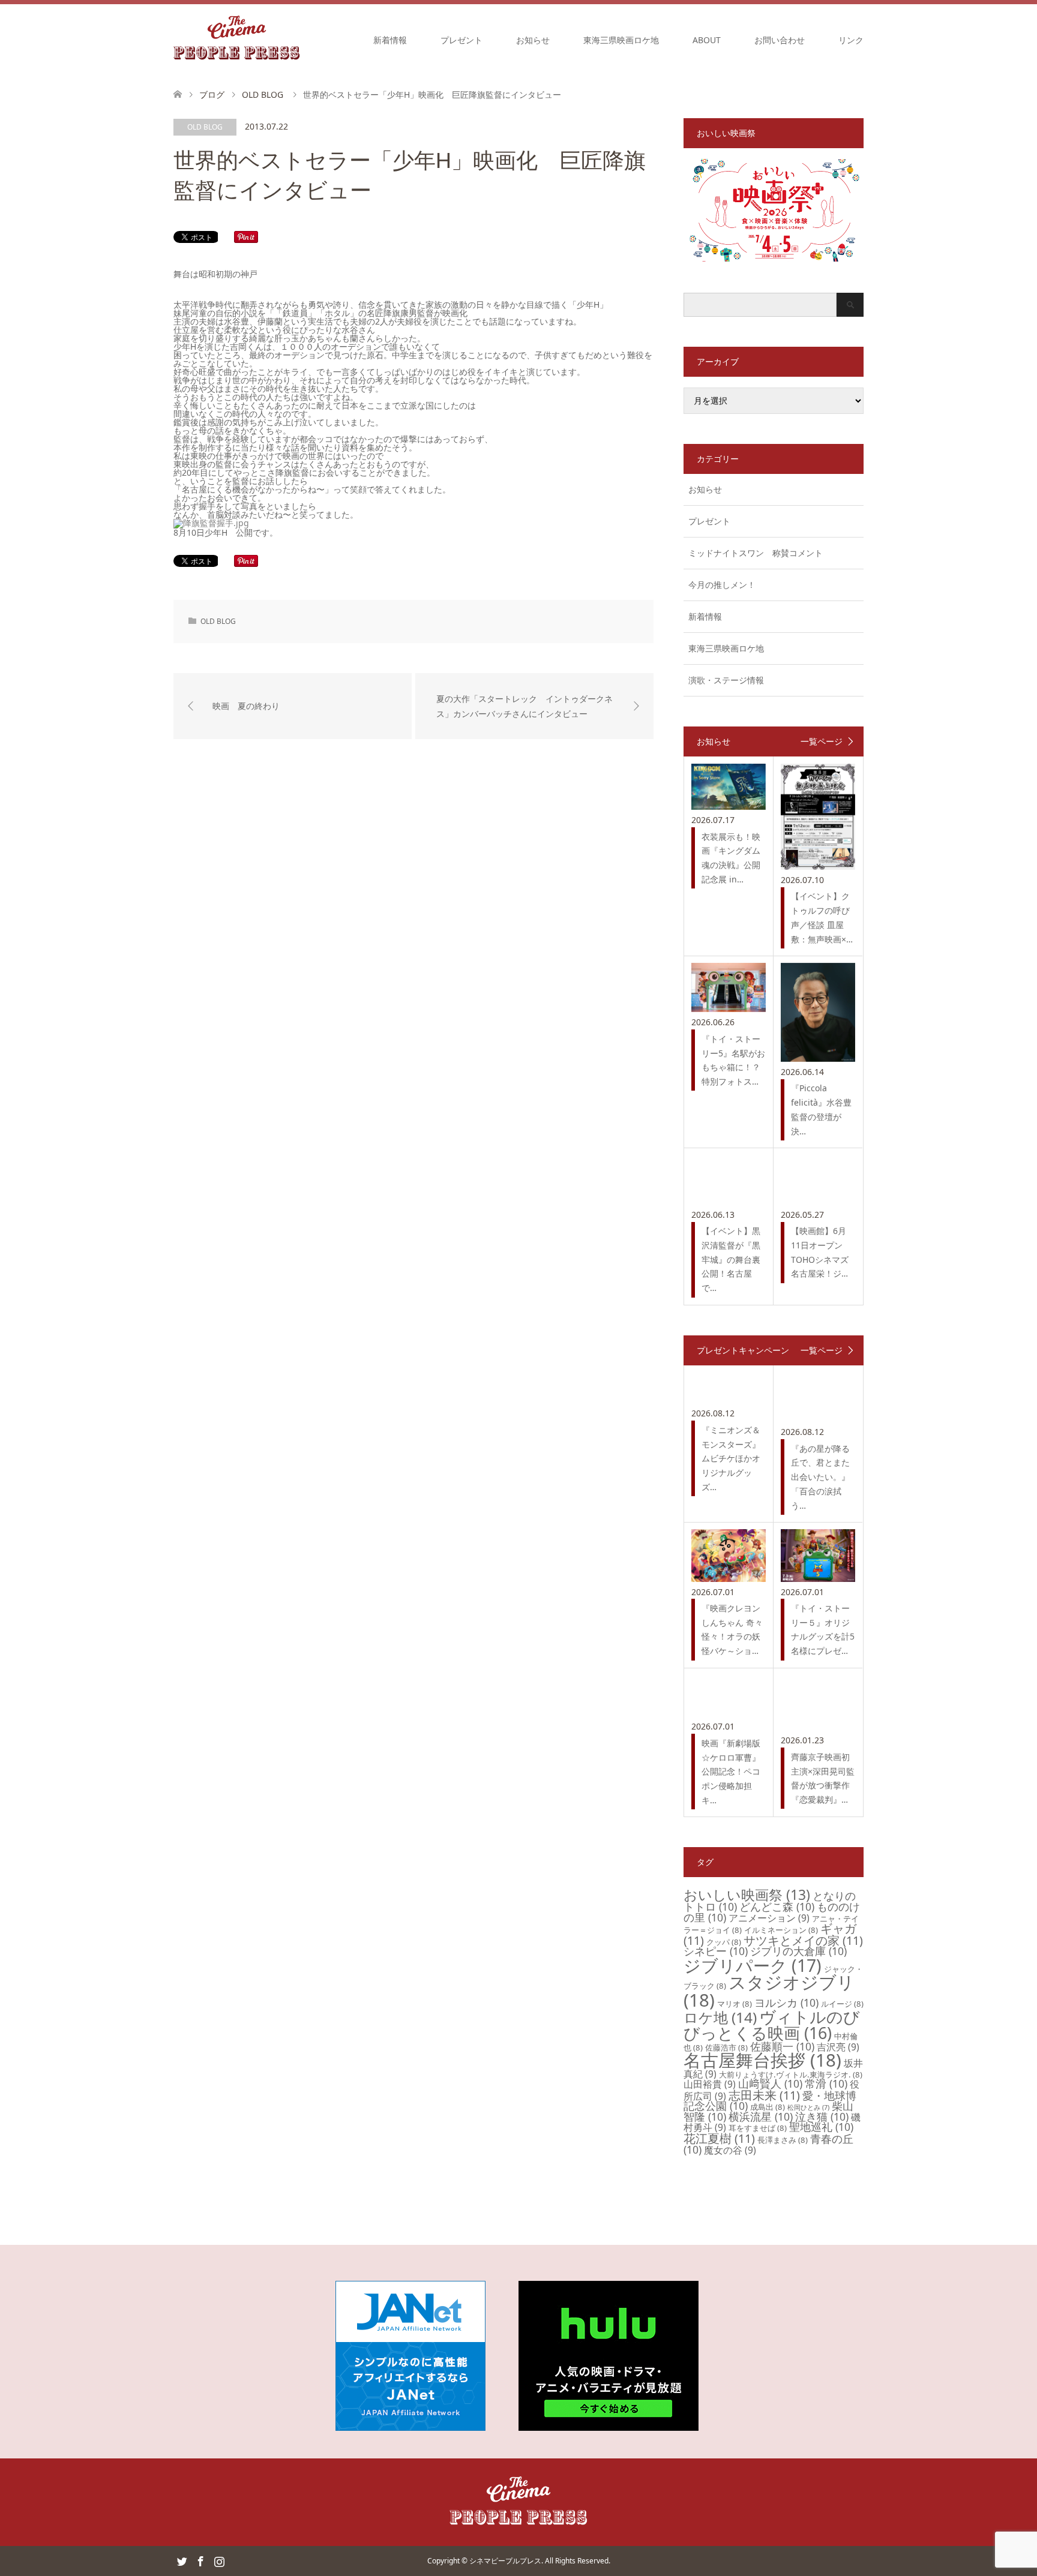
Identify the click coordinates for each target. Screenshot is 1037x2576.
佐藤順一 (782, 2046)
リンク (851, 40)
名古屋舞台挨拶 (762, 2060)
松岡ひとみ (808, 2107)
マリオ (735, 2004)
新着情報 (390, 40)
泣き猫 (822, 2116)
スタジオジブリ (769, 1991)
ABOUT (707, 40)
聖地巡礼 (821, 2127)
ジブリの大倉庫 (798, 1951)
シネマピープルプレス (505, 2561)
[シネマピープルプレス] (237, 40)
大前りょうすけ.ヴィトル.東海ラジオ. (791, 2074)
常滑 (826, 2083)
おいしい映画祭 (747, 1895)
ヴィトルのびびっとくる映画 (772, 2025)
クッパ (724, 1942)
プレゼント (461, 40)
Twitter (182, 2560)
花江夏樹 (719, 2138)
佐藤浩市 (726, 2047)
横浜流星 (761, 2116)
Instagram (219, 2560)
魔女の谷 (730, 2150)
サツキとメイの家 (803, 1940)
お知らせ (533, 40)
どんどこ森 (777, 1907)
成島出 (768, 2107)
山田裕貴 (710, 2084)
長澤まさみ (783, 2140)
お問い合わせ (780, 40)
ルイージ (842, 2004)
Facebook (200, 2560)
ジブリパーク (753, 1965)
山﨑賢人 (770, 2083)
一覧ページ (822, 741)
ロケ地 (720, 2017)
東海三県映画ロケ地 (621, 40)
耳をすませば (758, 2128)
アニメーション (769, 1918)
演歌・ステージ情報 (726, 680)
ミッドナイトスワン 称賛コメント (756, 553)
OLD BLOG (205, 127)
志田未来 (764, 2095)
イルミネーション (781, 1930)
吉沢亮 (838, 2047)
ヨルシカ (786, 2002)
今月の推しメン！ (722, 585)
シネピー (716, 1951)
